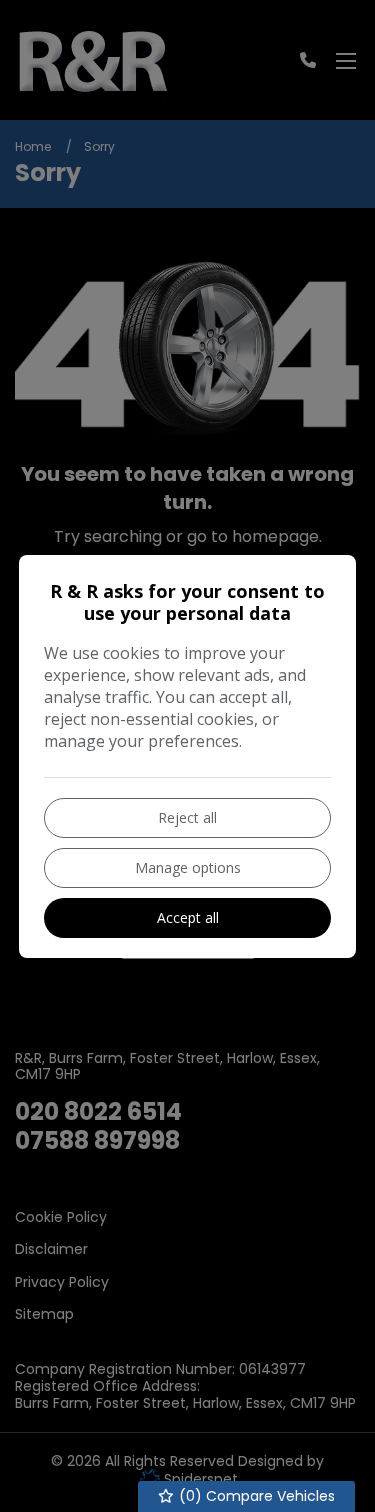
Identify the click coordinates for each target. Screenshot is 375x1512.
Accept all (188, 917)
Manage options (188, 867)
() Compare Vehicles (255, 1496)
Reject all (187, 817)
